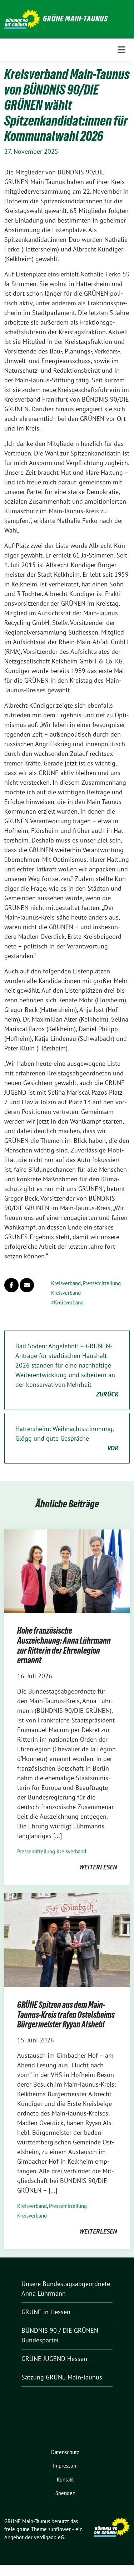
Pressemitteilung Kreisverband (52, 1851)
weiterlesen (98, 1867)
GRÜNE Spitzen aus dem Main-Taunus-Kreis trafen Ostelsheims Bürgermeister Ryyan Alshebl (66, 2015)
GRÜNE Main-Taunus (75, 19)
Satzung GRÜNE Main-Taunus (62, 2377)
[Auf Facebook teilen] (11, 1285)
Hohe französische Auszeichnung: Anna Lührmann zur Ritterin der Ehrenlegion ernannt (64, 1645)
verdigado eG (49, 2537)
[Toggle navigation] (121, 50)
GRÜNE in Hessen (46, 2312)
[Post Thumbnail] (67, 1571)
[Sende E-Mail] (27, 1285)
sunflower (59, 2529)
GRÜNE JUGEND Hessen (54, 2359)
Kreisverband (66, 1283)
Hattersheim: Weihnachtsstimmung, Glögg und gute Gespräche (67, 1438)
